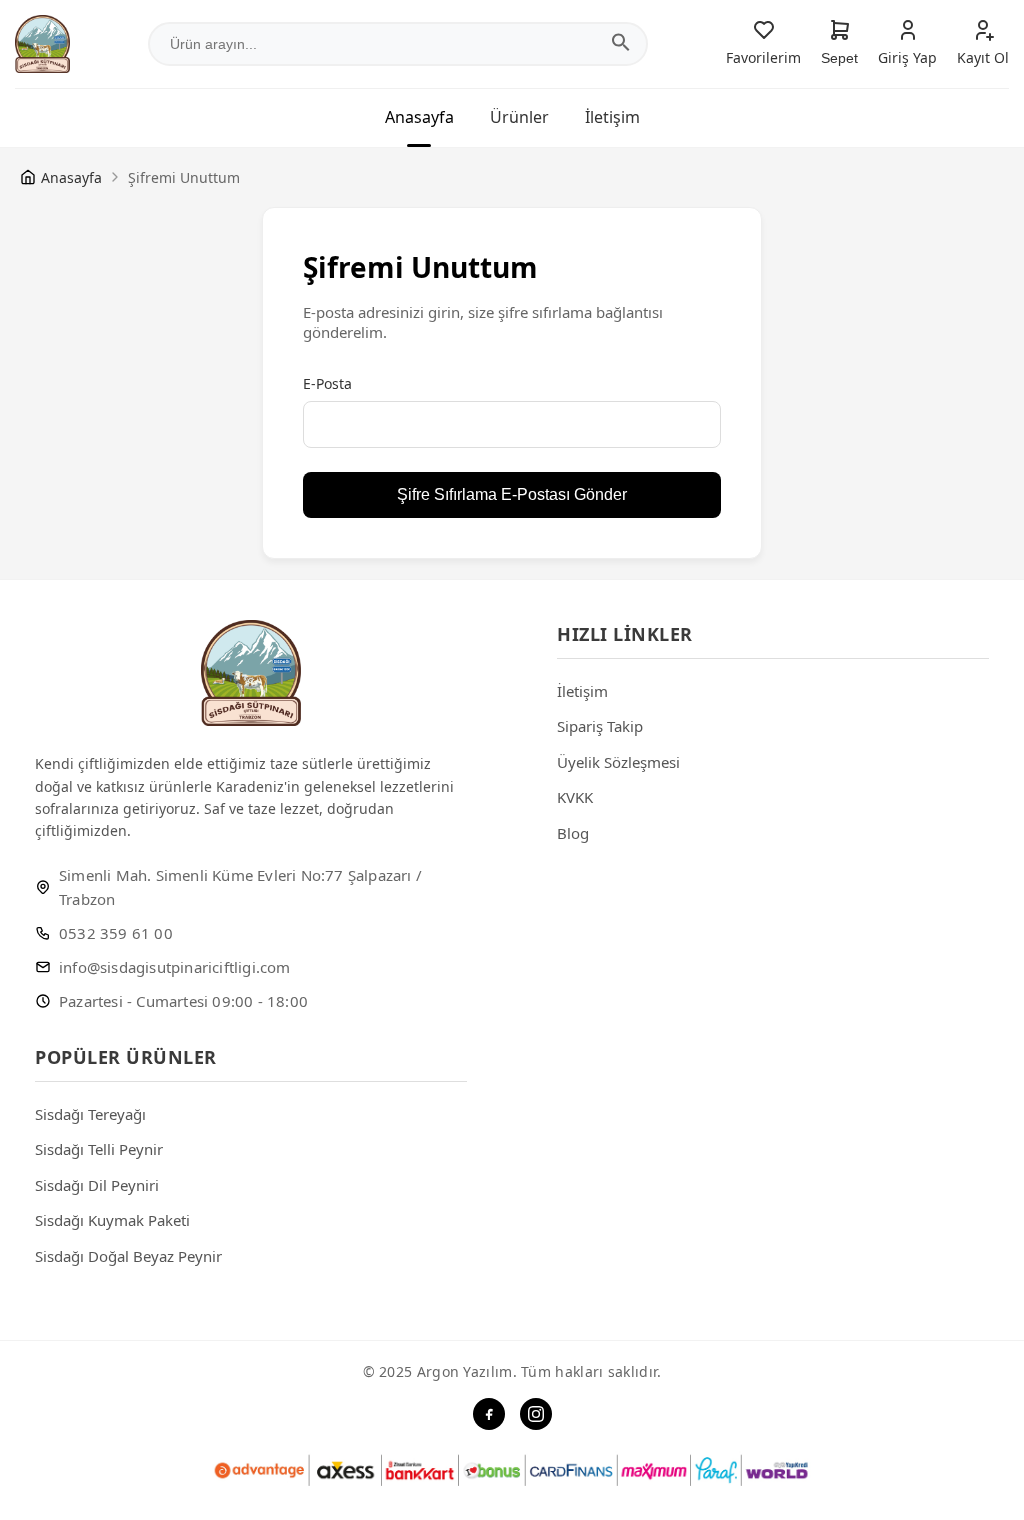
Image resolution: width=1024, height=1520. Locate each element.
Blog (573, 833)
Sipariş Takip (600, 726)
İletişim (612, 117)
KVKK (575, 797)
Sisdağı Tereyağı (90, 1114)
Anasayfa (419, 117)
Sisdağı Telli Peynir (99, 1149)
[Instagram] (536, 1414)
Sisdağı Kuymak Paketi (112, 1220)
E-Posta (327, 383)
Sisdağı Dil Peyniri (97, 1185)
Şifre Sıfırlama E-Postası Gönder (512, 494)
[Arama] (621, 44)
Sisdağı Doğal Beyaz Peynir (128, 1256)
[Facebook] (489, 1414)
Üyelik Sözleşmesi (618, 762)
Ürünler (519, 117)
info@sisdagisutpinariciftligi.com (175, 967)
